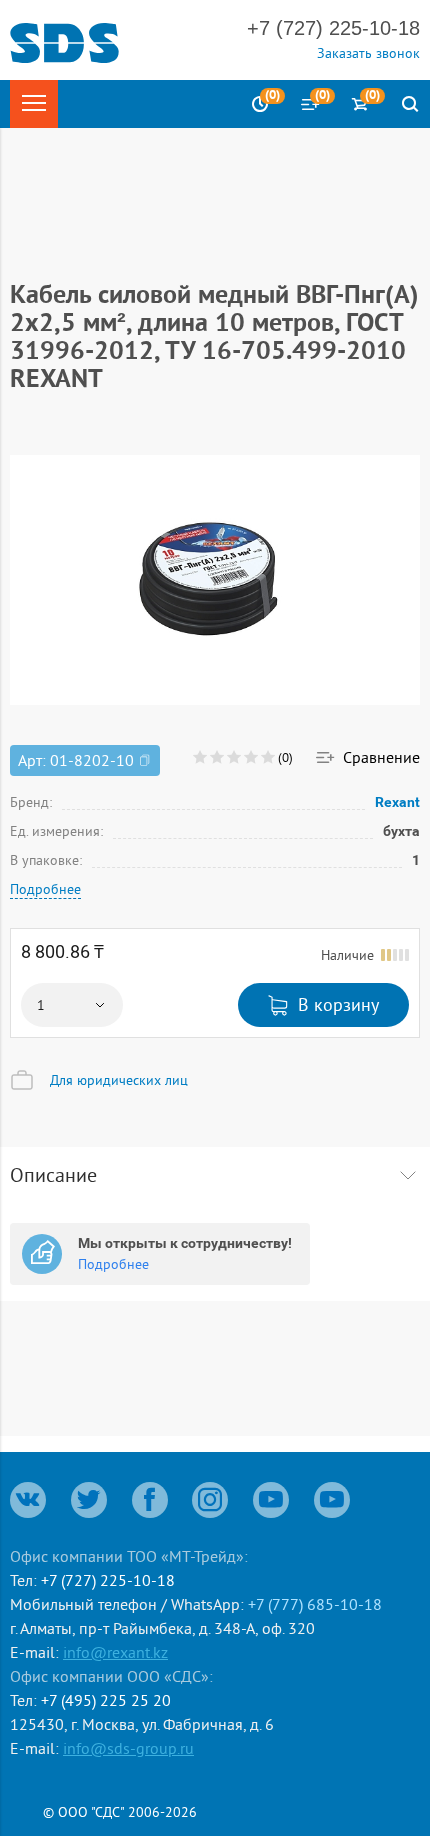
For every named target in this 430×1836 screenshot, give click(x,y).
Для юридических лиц (119, 1080)
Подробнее (45, 889)
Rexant (397, 801)
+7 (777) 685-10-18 (315, 1604)
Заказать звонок (368, 53)
